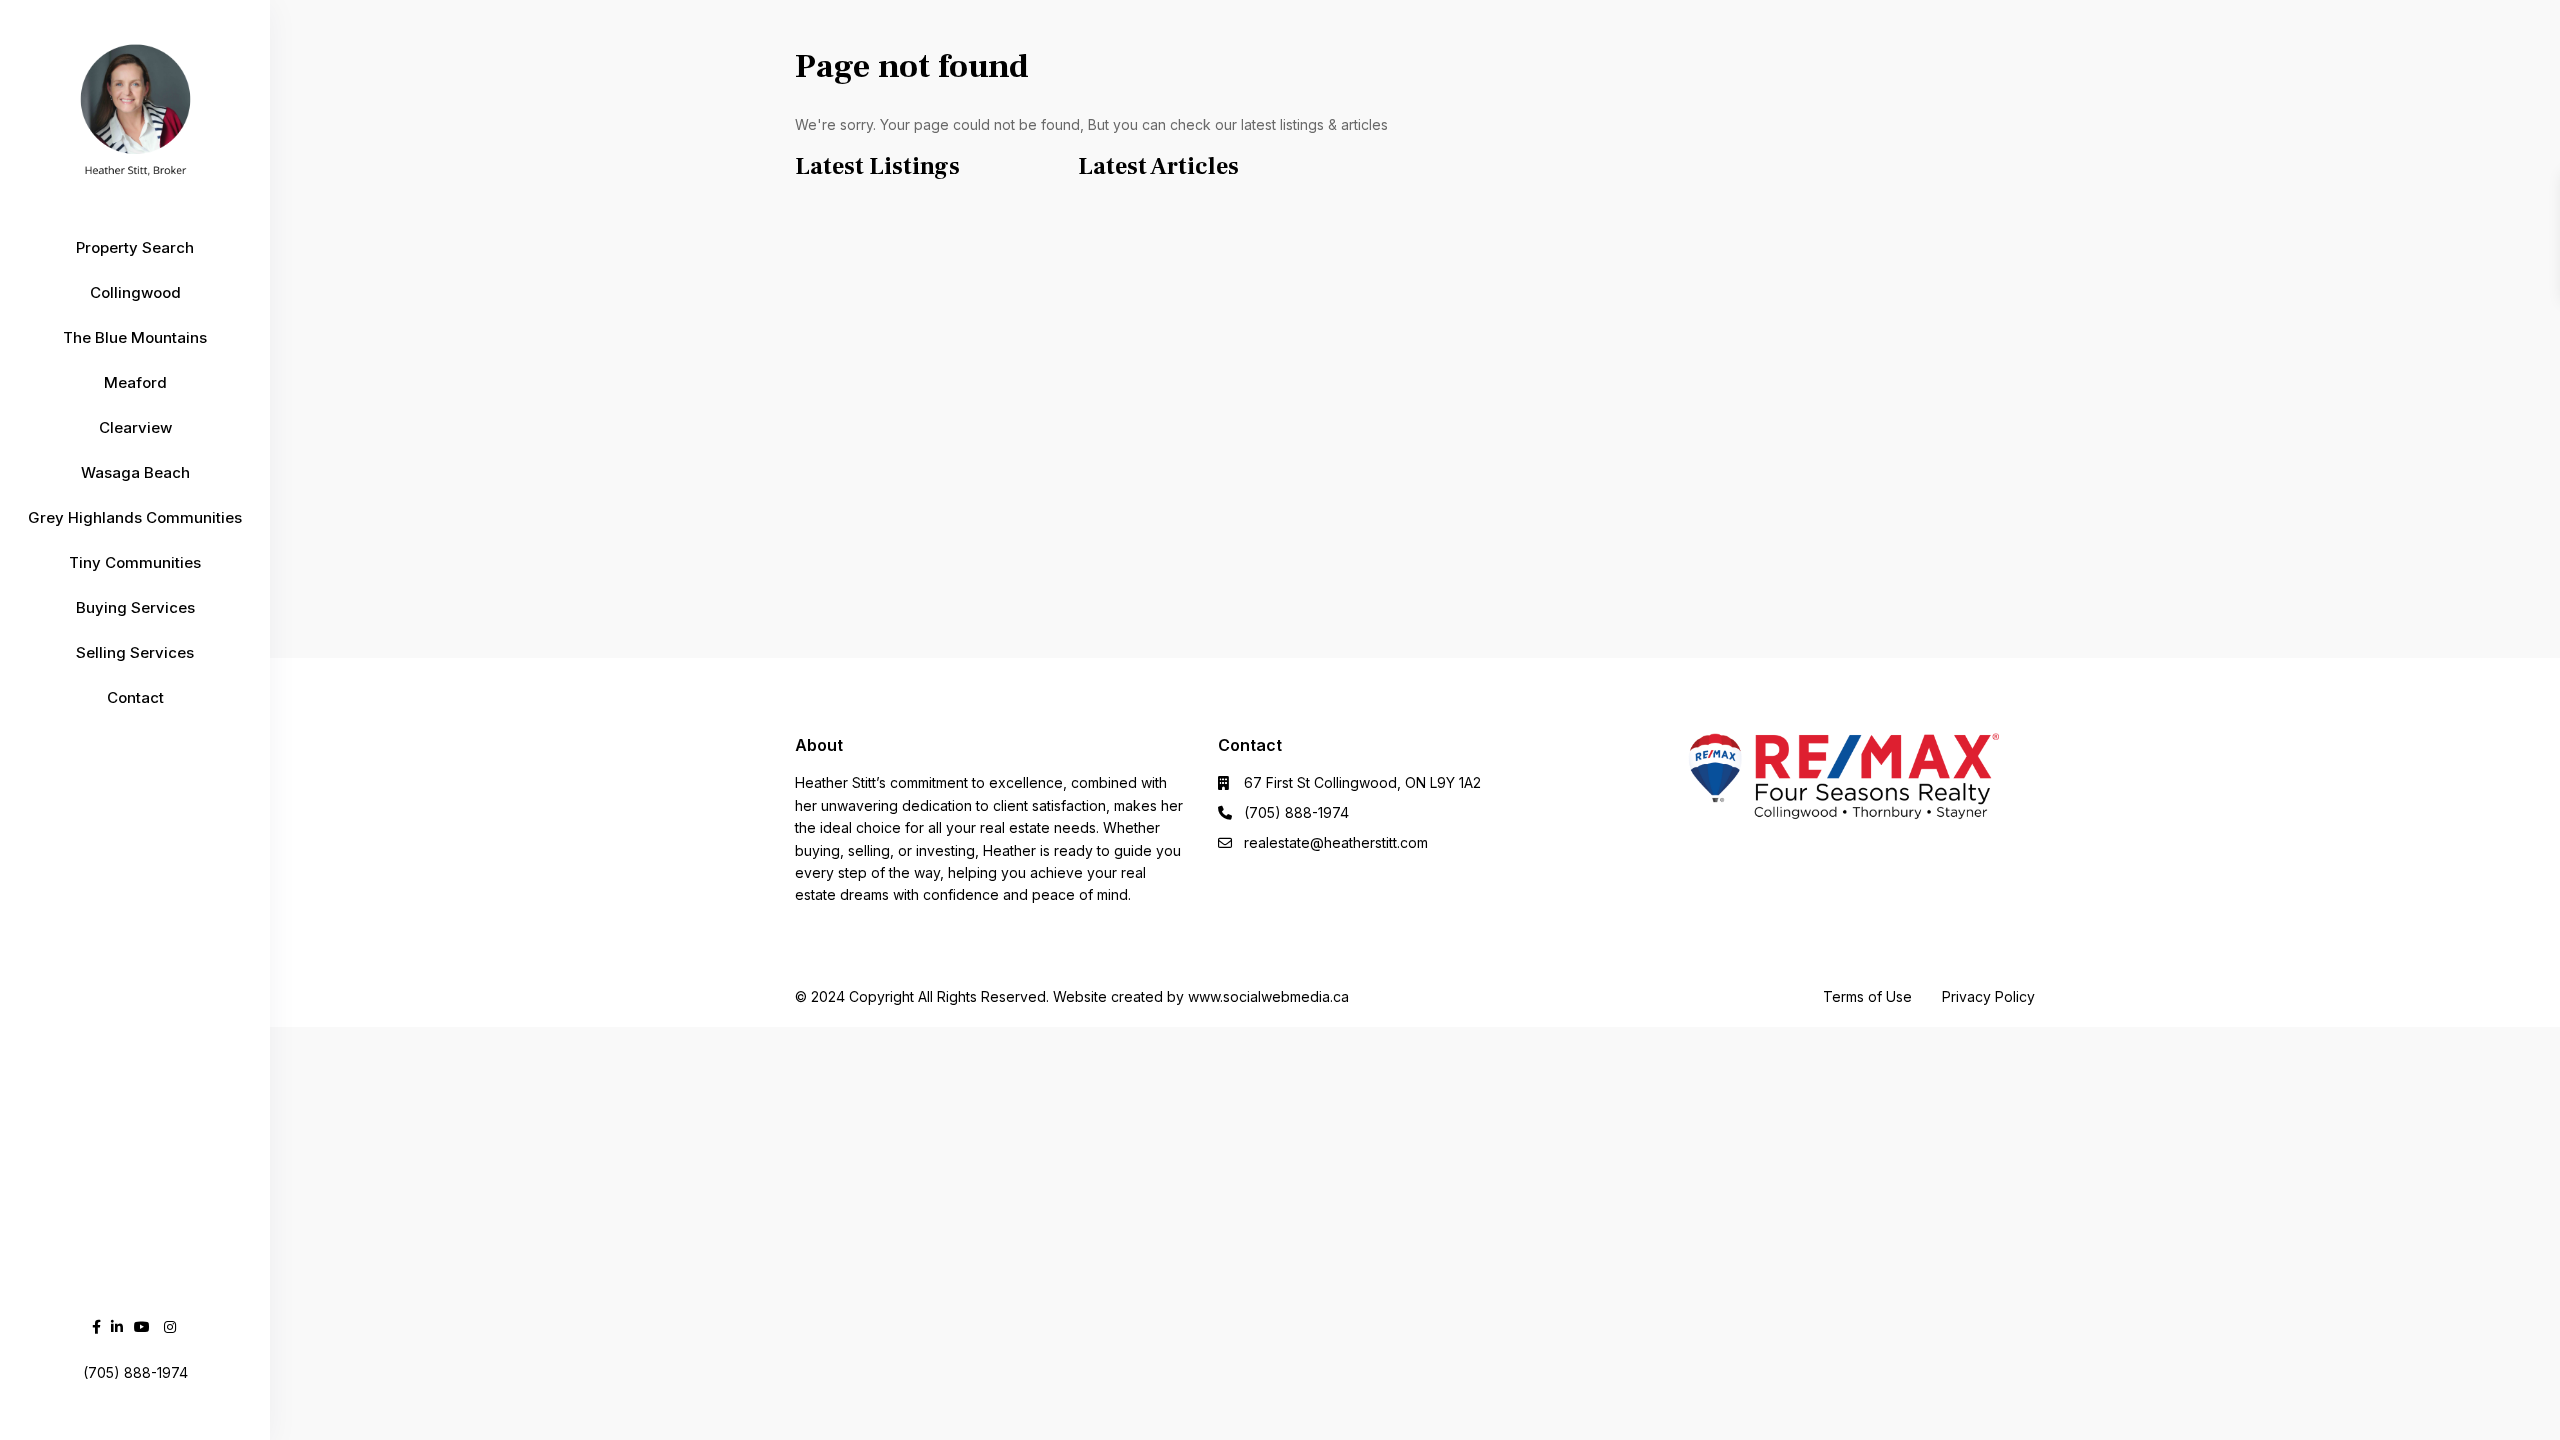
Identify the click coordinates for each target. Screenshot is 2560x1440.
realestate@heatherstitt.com (1336, 842)
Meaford (135, 382)
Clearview (135, 427)
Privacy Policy (1988, 996)
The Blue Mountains (135, 337)
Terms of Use (1867, 996)
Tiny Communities (135, 562)
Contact (135, 697)
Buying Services (135, 607)
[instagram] (170, 1326)
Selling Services (135, 652)
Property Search (135, 247)
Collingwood (135, 292)
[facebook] (96, 1326)
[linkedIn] (117, 1326)
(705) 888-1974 (1296, 812)
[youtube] (142, 1326)
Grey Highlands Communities (135, 517)
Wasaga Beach (135, 472)
